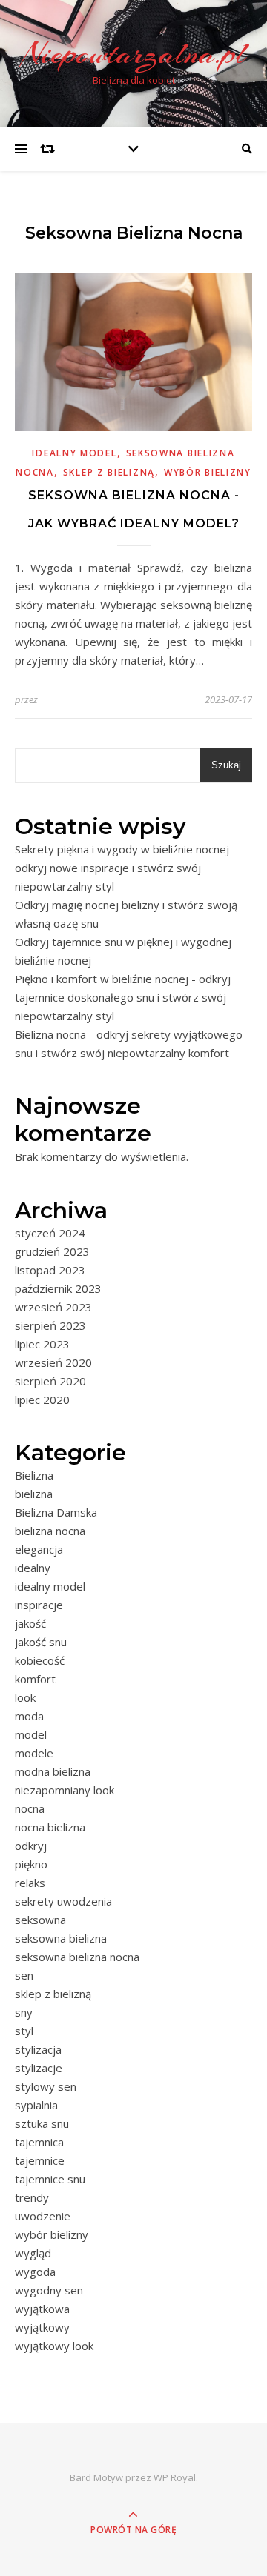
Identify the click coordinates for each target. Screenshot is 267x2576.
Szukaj (226, 765)
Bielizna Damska (56, 1512)
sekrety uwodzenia (63, 1901)
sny (24, 2012)
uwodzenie (43, 2216)
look (25, 1697)
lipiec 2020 (42, 1400)
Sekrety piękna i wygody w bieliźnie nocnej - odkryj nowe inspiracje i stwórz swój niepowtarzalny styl (126, 868)
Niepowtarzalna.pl (134, 54)
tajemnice (40, 2160)
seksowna (40, 1920)
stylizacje (39, 2068)
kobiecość (40, 1660)
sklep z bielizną (109, 472)
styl (24, 2031)
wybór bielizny (208, 472)
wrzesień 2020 (53, 1362)
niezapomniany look (65, 1790)
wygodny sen (49, 2290)
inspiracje (39, 1605)
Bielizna (34, 1475)
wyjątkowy (42, 2327)
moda (29, 1716)
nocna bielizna (50, 1827)
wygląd (33, 2253)
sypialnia (36, 2105)
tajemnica (39, 2142)
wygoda (35, 2272)
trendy (32, 2197)
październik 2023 (58, 1288)
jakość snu (41, 1642)
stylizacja (38, 2049)
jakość (30, 1623)
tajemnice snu (50, 2179)
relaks (30, 1883)
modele (34, 1753)
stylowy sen (46, 2086)
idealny (33, 1568)
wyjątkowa (42, 2309)
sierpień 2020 (50, 1381)
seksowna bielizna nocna (77, 1957)
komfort (35, 1679)
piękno (31, 1864)
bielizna (34, 1494)
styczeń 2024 (50, 1233)
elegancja (39, 1549)
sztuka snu (42, 2123)
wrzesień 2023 (53, 1307)
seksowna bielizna (61, 1938)
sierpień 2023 (50, 1325)
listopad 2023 (50, 1270)
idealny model (74, 453)
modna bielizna (53, 1771)
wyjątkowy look (54, 2346)
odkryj (31, 1846)
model (31, 1734)
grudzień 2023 (52, 1251)
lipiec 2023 (42, 1344)
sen (24, 1975)
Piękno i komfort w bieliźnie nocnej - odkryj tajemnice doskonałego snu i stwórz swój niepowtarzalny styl (123, 997)
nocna (30, 1808)
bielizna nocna (50, 1531)
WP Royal (175, 2477)
